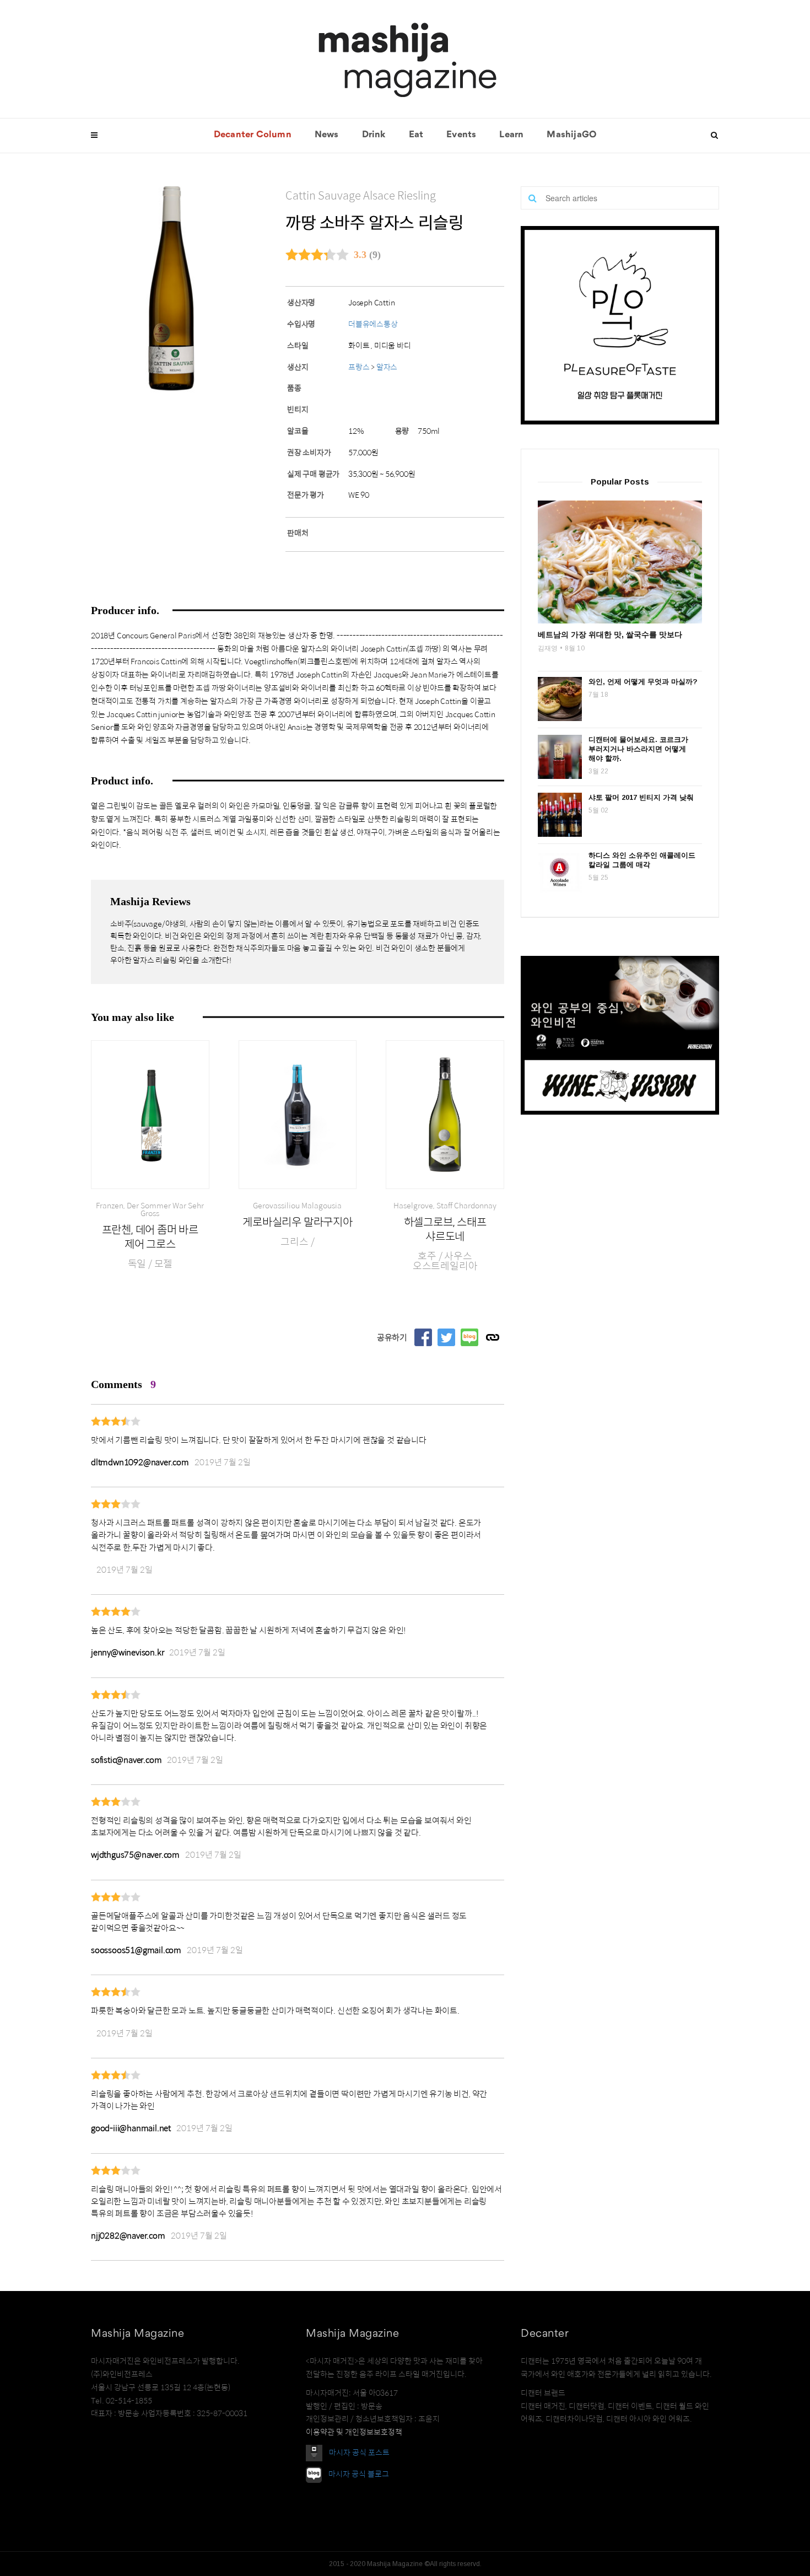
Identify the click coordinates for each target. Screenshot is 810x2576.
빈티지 (298, 410)
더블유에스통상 (373, 324)
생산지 (298, 367)
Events (461, 135)
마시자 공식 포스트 (359, 2453)
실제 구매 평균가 (313, 474)
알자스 (387, 367)
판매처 (298, 533)
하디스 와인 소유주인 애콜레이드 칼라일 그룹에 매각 (642, 860)
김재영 (548, 648)
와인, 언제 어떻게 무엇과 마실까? (643, 682)
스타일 (298, 346)
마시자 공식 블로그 (359, 2474)
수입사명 (301, 324)
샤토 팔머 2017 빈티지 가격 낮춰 (641, 797)
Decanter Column (253, 135)
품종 (294, 388)
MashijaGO (571, 135)
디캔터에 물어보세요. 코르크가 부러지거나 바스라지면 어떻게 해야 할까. (638, 749)
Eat (416, 135)
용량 (402, 431)
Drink (374, 135)
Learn (511, 135)
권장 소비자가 (309, 453)
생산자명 (301, 303)
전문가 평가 (306, 495)
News (327, 135)
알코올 (298, 431)
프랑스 (360, 367)
